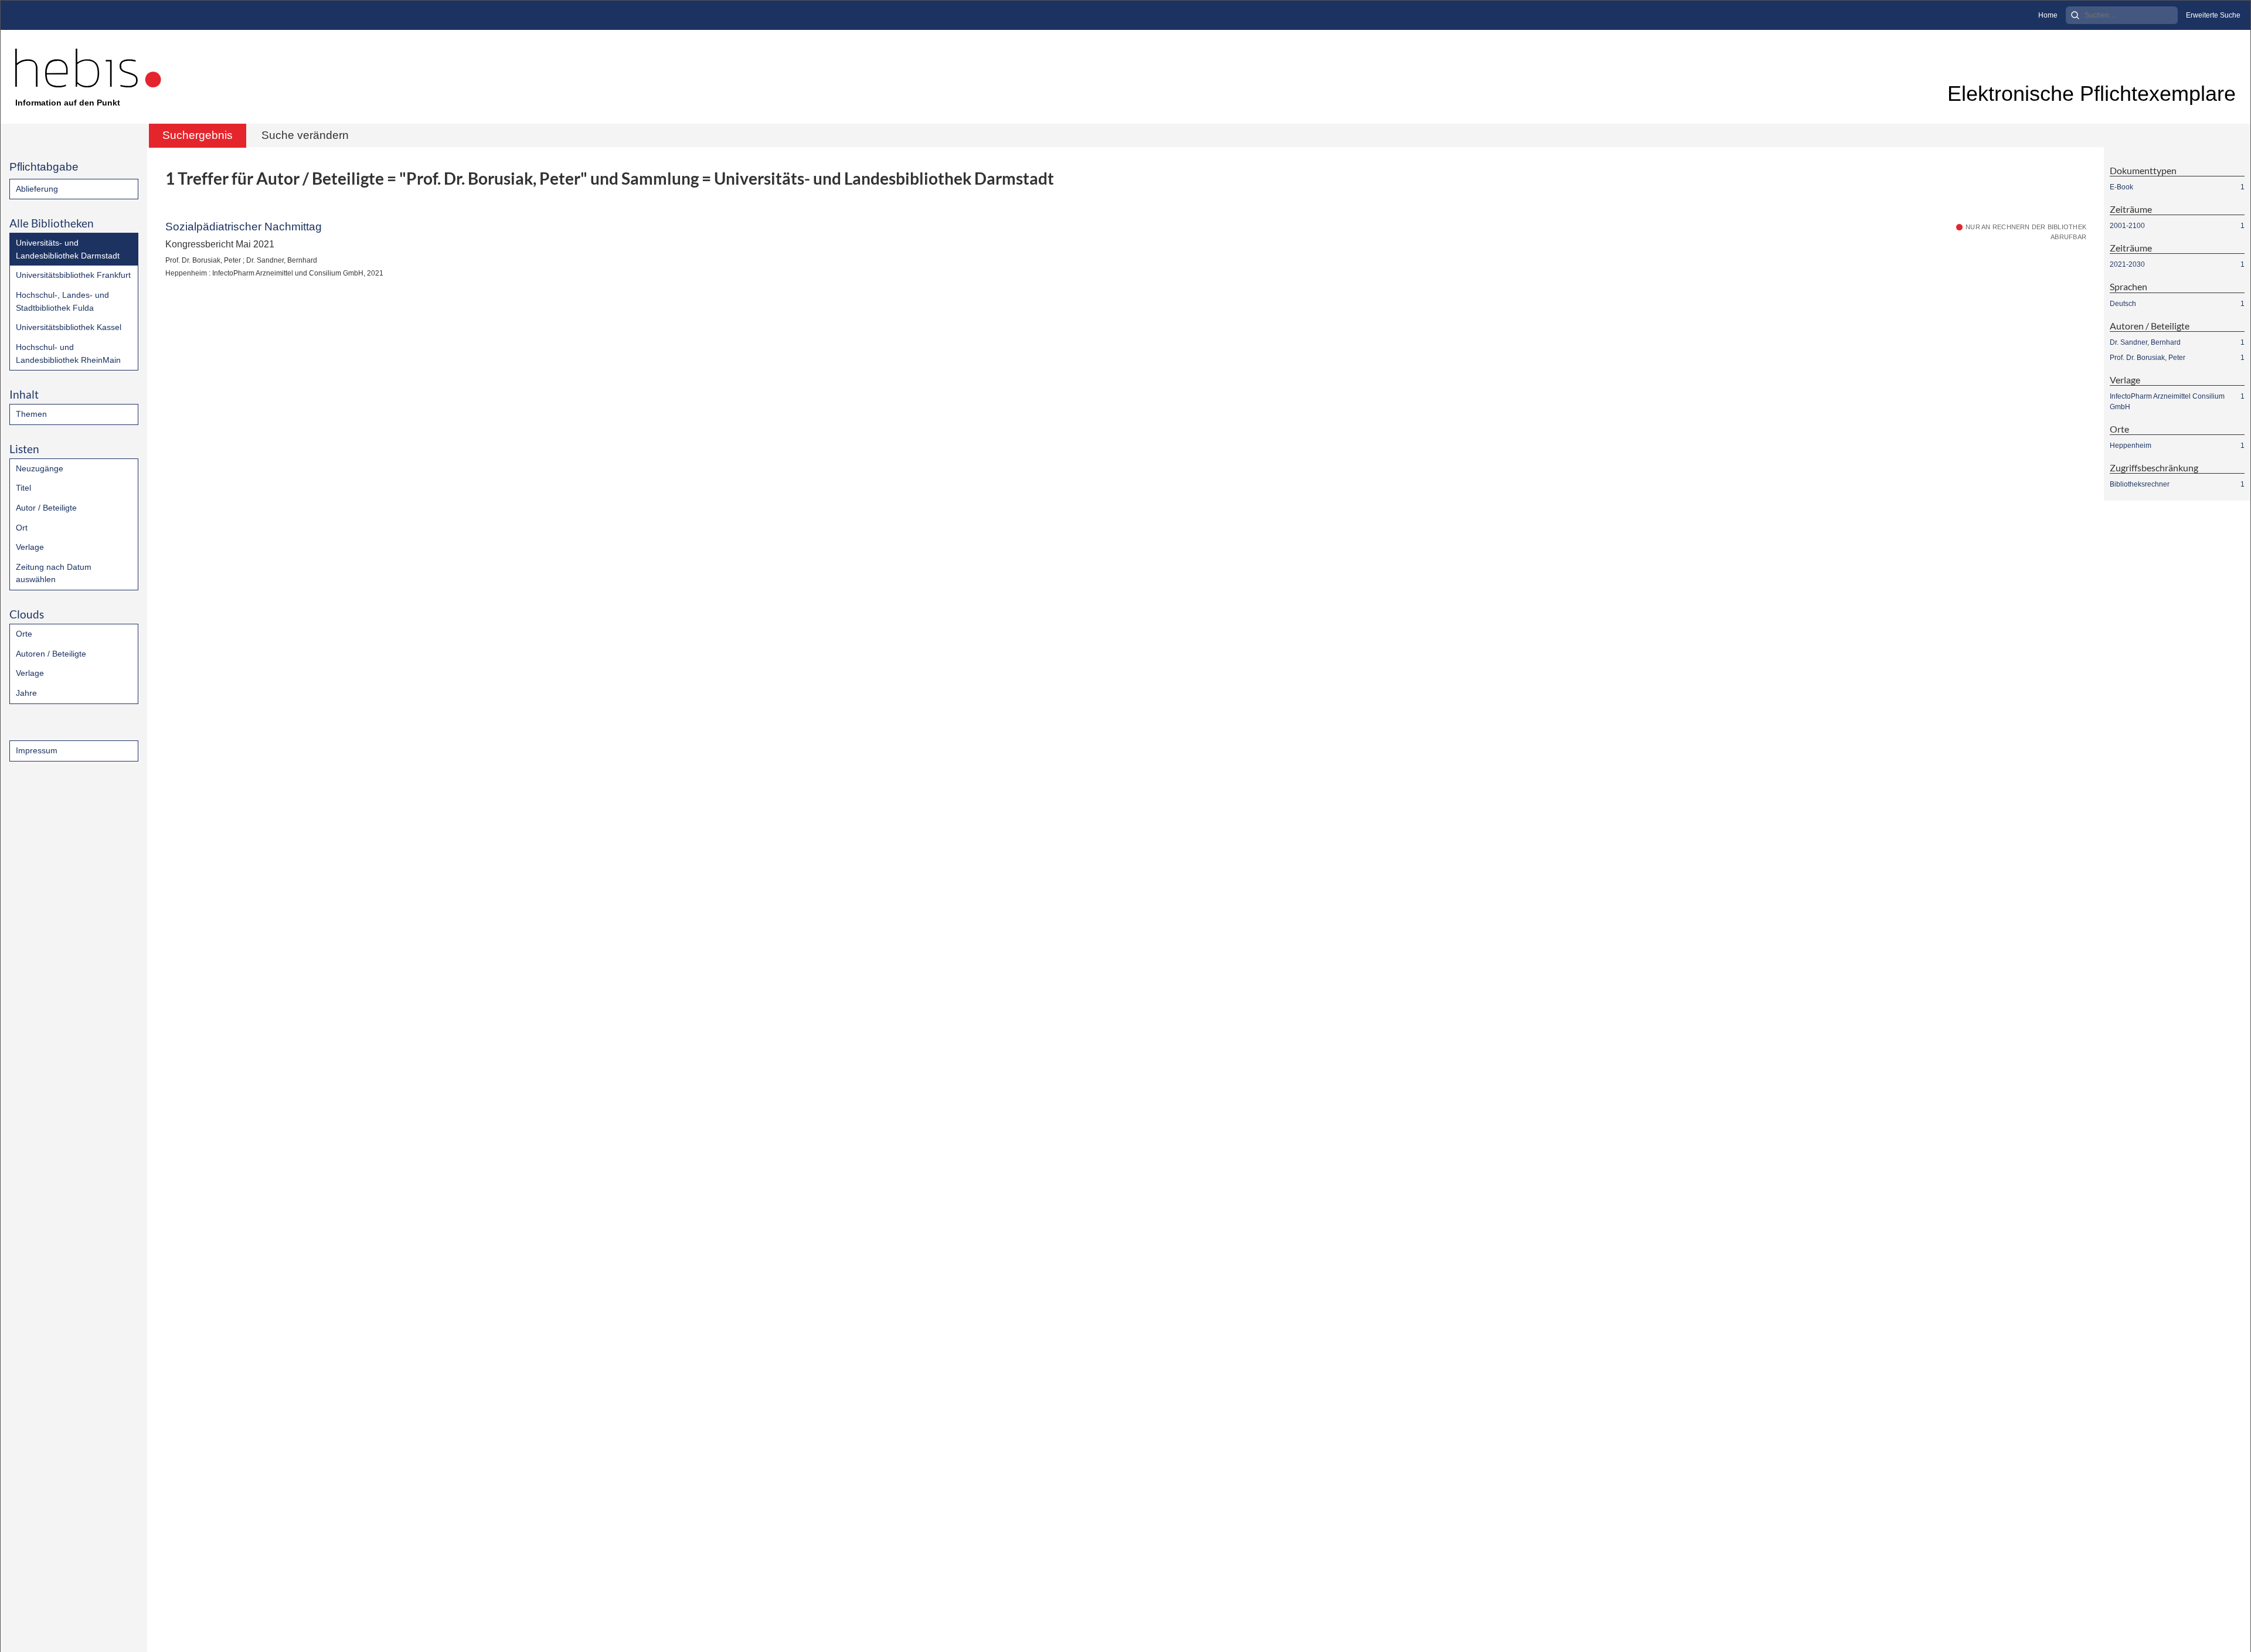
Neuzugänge (40, 468)
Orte (24, 634)
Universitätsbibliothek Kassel (69, 327)
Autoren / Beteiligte (51, 654)
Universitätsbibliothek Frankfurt (73, 275)
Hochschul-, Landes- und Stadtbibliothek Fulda (62, 301)
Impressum (37, 750)
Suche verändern (305, 135)
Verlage (30, 547)
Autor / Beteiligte (46, 508)
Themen (31, 414)
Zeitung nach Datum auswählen (54, 573)
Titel (23, 488)
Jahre (26, 693)
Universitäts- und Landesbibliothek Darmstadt (68, 249)
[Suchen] (2075, 15)
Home (2048, 15)
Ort (22, 528)
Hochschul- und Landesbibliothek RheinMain (68, 353)
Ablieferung (37, 189)
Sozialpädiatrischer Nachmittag (244, 227)
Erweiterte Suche (2213, 15)
